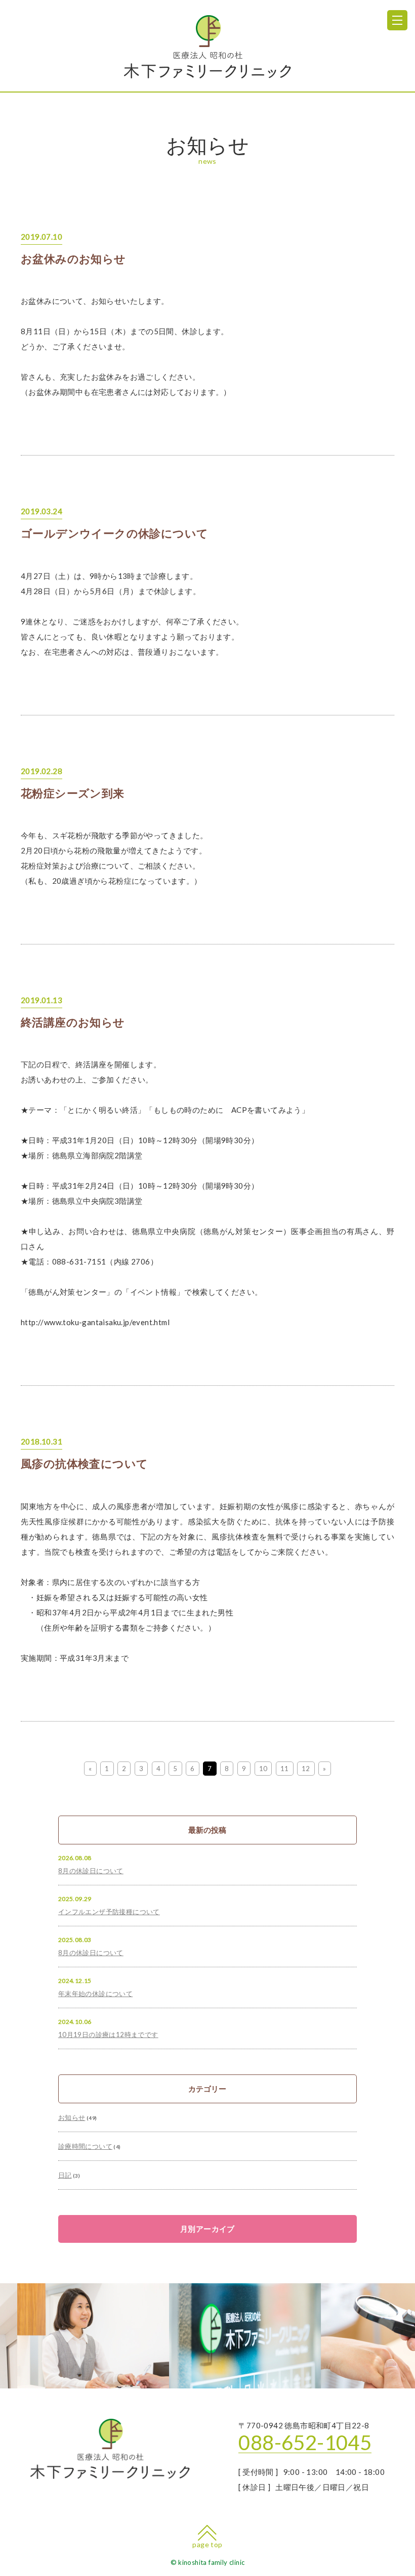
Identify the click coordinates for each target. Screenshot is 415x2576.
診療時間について (85, 2146)
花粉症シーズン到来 (73, 793)
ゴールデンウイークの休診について (114, 533)
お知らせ (72, 2117)
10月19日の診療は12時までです (108, 2035)
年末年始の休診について (95, 1994)
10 (263, 1769)
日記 (65, 2175)
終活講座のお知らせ (73, 1022)
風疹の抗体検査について (84, 1464)
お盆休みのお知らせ (73, 259)
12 (306, 1769)
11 (285, 1769)
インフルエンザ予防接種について (109, 1912)
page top (207, 2544)
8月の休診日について (91, 1871)
